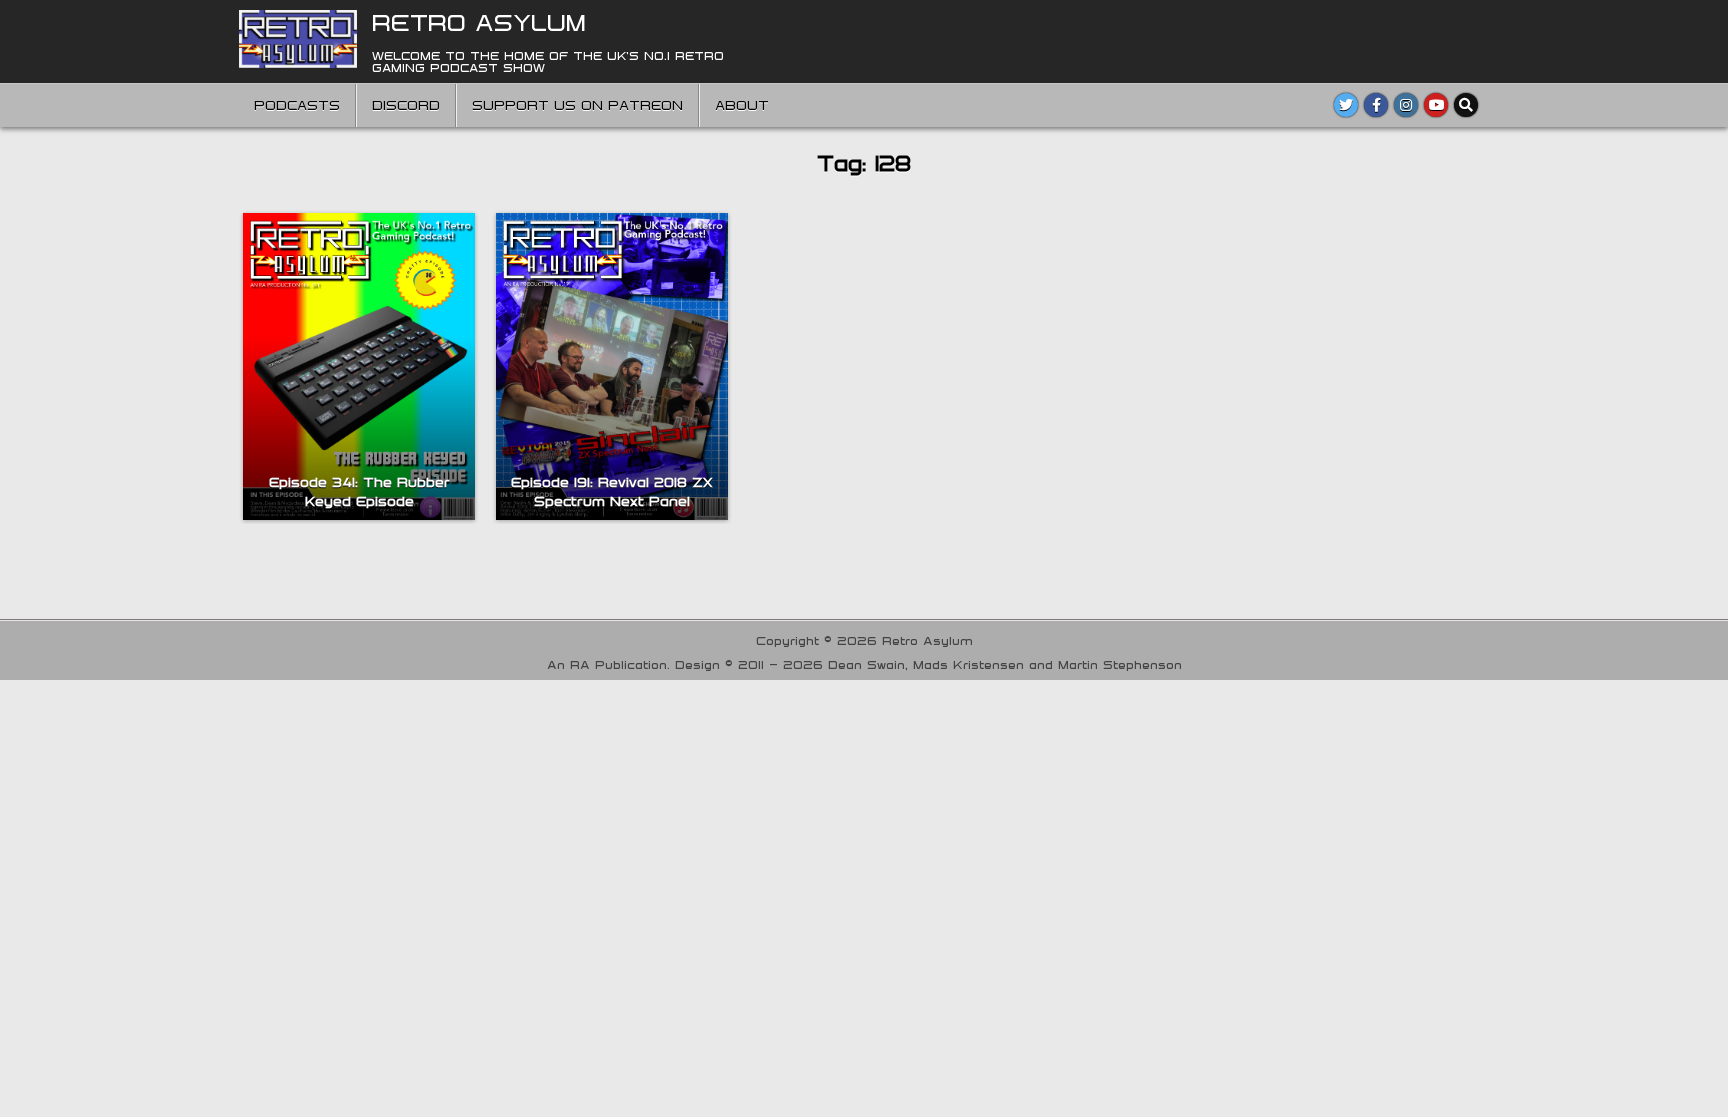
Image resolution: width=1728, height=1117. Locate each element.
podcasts (297, 105)
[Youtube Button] (1436, 105)
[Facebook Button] (1376, 105)
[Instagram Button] (1406, 105)
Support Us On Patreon (577, 105)
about (742, 105)
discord (406, 105)
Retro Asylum (479, 22)
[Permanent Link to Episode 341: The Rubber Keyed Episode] (359, 366)
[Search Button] (1466, 105)
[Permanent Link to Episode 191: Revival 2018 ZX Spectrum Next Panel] (612, 366)
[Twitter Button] (1346, 105)
